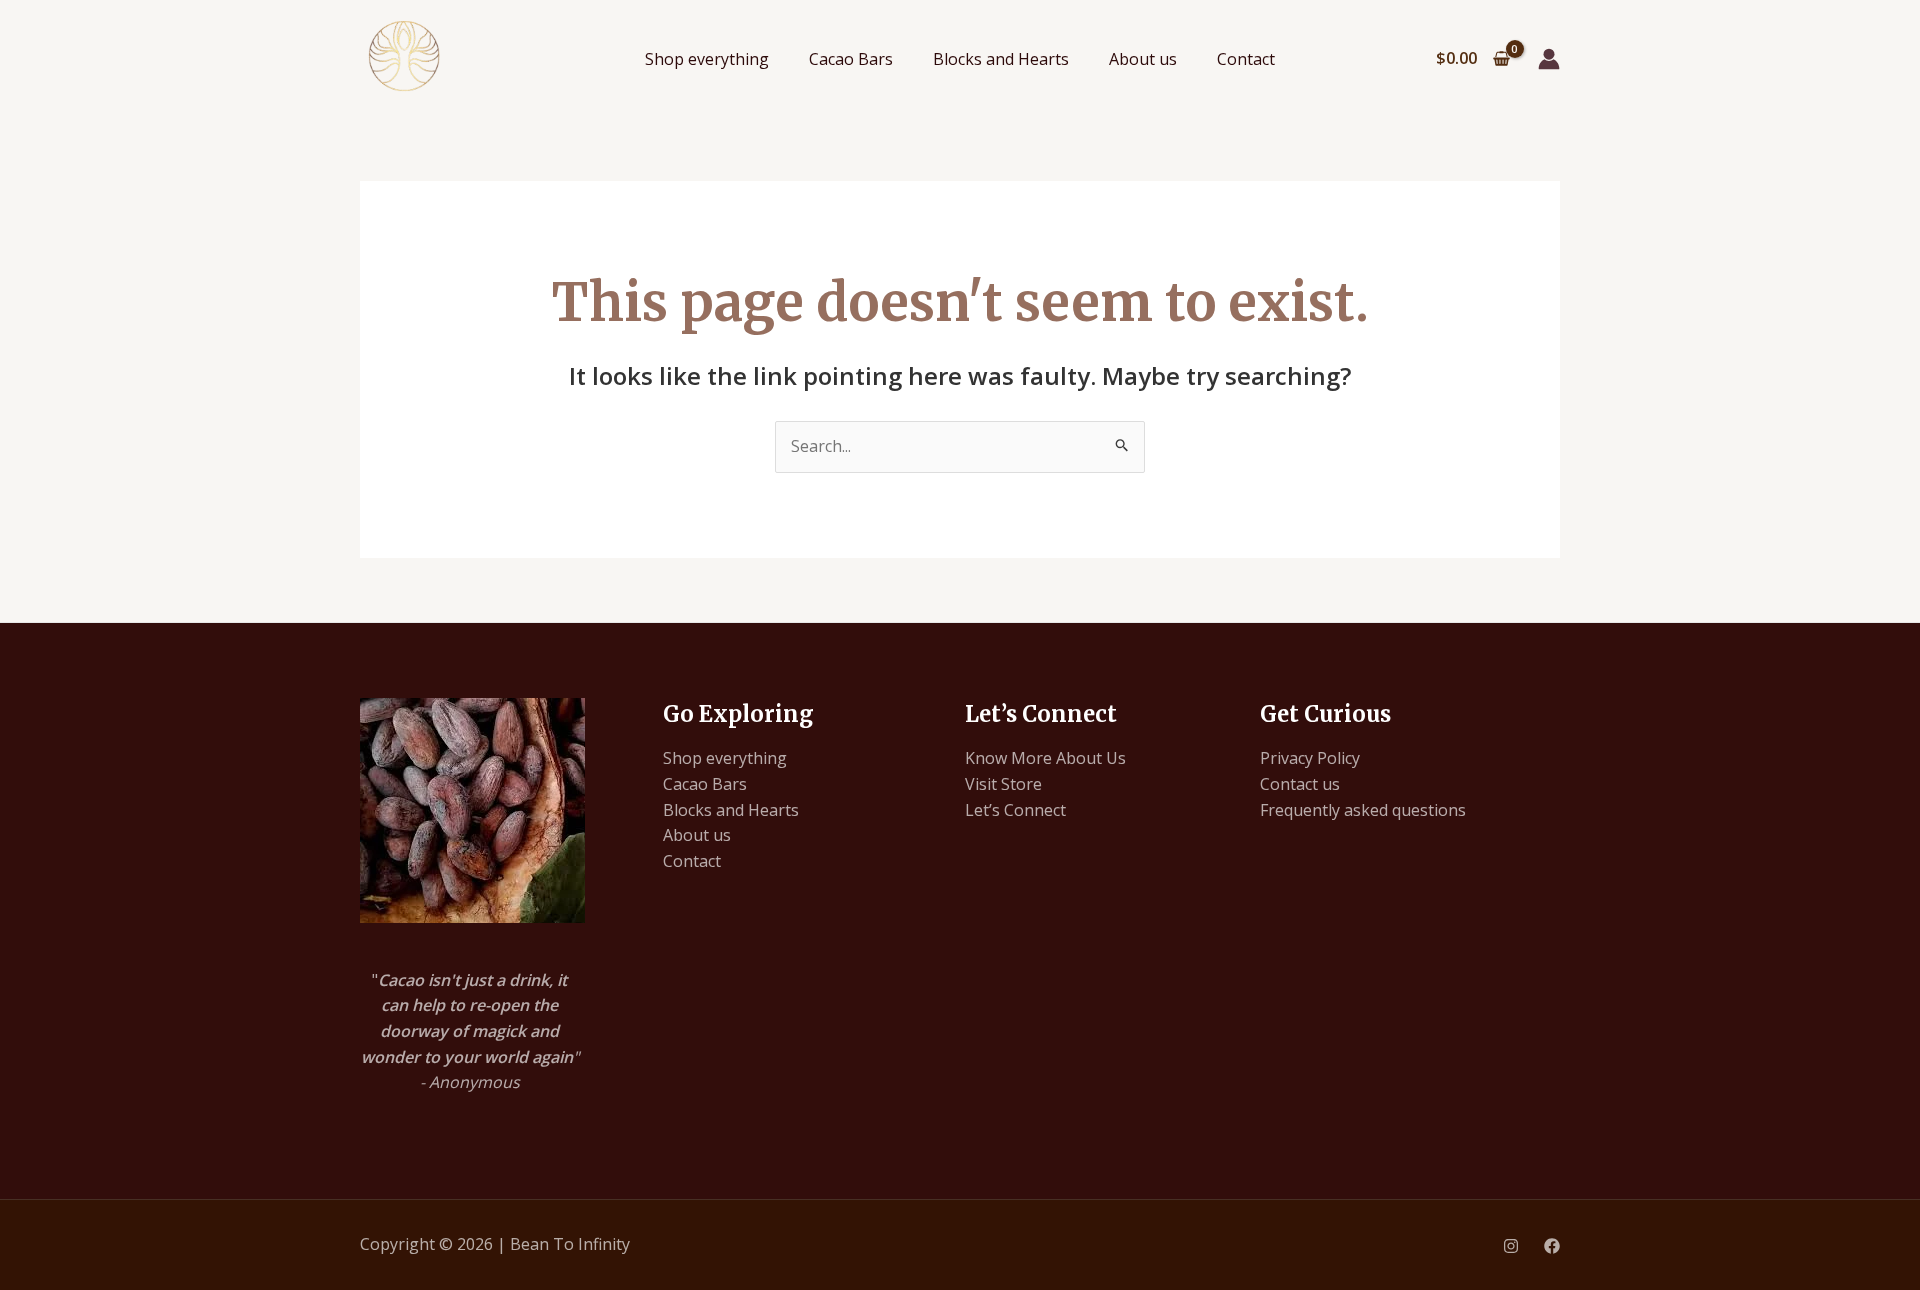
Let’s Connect (1015, 810)
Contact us (1300, 784)
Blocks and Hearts (1001, 59)
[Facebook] (1552, 1246)
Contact (1246, 59)
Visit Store (1003, 784)
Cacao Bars (851, 59)
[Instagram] (1511, 1246)
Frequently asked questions (1363, 810)
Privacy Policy (1310, 758)
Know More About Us (1045, 758)
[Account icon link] (1549, 59)
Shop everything (707, 59)
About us (1143, 59)
